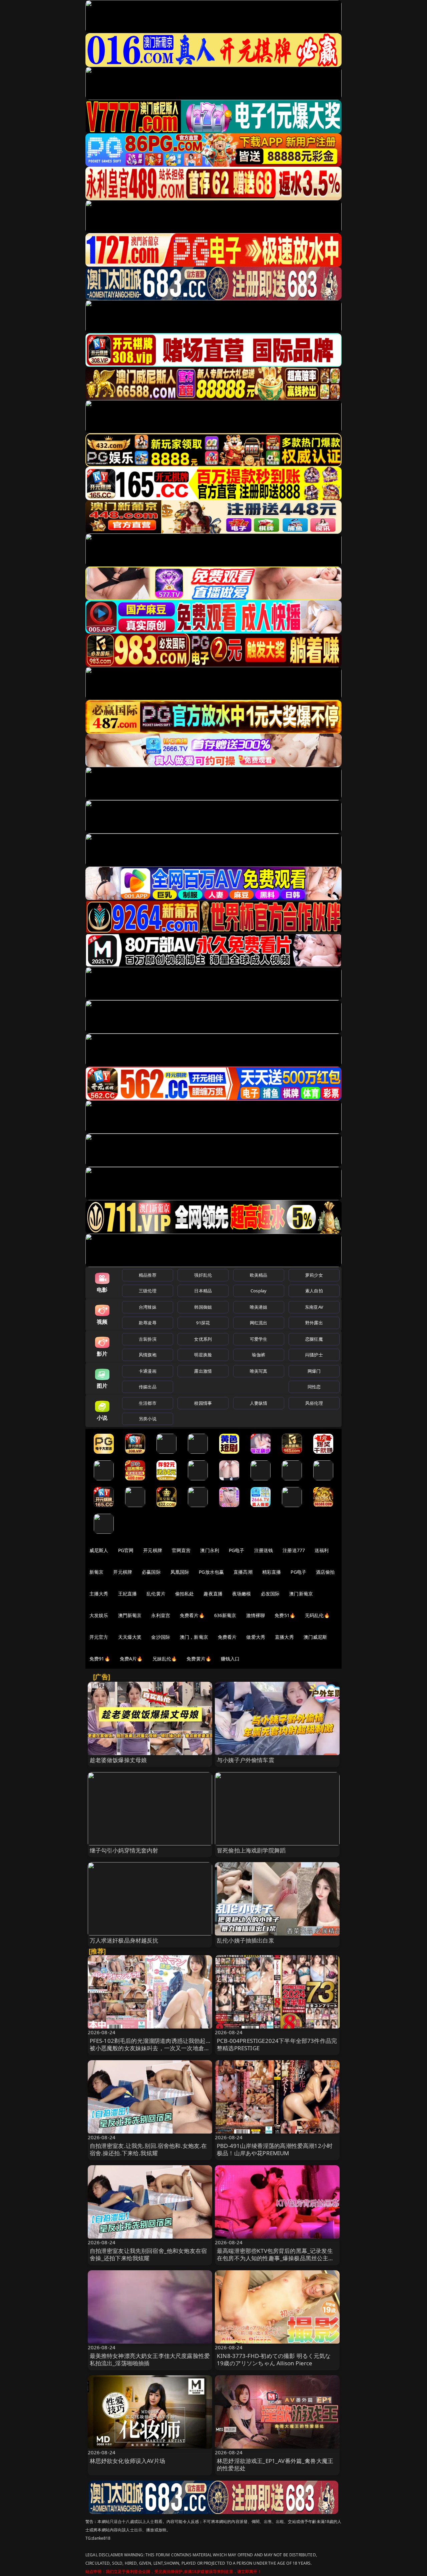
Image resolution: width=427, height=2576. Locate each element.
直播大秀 (284, 1637)
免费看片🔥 (192, 1615)
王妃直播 (128, 1594)
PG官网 (126, 1550)
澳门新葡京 (301, 1594)
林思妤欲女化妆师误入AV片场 (127, 2461)
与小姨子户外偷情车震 (246, 1760)
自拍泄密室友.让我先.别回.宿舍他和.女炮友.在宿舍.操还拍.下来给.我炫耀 (148, 2149)
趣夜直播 (213, 1594)
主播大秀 (99, 1594)
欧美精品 (259, 1275)
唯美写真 (259, 1371)
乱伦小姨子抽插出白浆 (246, 1940)
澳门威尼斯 (315, 1637)
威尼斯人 (99, 1550)
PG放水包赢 (211, 1572)
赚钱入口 (230, 1659)
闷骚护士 (314, 1355)
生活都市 (148, 1403)
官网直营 (181, 1550)
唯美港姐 (259, 1307)
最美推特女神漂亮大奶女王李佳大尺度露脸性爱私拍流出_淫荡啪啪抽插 (150, 2359)
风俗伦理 (314, 1403)
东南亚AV (314, 1307)
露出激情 (203, 1371)
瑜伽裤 (258, 1355)
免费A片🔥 (131, 1659)
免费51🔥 (285, 1615)
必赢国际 (151, 1572)
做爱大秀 (256, 1637)
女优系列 (203, 1339)
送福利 (322, 1550)
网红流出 (259, 1323)
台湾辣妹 (148, 1307)
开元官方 (99, 1637)
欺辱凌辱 (148, 1323)
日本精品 (203, 1291)
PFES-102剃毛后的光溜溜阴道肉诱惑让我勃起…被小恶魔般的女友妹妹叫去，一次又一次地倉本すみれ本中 (150, 2048)
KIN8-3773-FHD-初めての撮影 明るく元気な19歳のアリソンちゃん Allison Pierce (274, 2359)
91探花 (203, 1323)
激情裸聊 (256, 1615)
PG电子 (237, 1550)
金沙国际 (161, 1637)
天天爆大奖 (130, 1637)
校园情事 (203, 1403)
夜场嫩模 (242, 1594)
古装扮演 (148, 1339)
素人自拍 (314, 1291)
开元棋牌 (153, 1550)
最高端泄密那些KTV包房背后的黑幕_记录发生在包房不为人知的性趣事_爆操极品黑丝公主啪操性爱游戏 (276, 2258)
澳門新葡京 (130, 1615)
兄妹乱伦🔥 (165, 1659)
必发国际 (270, 1594)
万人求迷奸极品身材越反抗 (124, 1940)
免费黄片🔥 (199, 1659)
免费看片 (227, 1637)
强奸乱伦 (203, 1275)
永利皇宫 (161, 1615)
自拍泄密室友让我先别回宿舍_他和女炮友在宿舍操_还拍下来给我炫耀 (148, 2254)
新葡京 (96, 1572)
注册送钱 (264, 1550)
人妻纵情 (259, 1403)
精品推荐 (148, 1275)
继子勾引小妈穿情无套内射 (124, 1850)
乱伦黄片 (156, 1594)
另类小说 (148, 1419)
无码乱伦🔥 (317, 1615)
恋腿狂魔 (314, 1339)
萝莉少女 (314, 1275)
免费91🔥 (100, 1659)
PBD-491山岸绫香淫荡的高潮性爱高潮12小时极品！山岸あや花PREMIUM (275, 2149)
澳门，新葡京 (194, 1637)
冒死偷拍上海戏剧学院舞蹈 (251, 1850)
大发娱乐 (99, 1615)
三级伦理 (148, 1291)
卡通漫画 (148, 1371)
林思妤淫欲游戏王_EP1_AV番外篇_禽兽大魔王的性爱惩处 (275, 2464)
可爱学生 (259, 1339)
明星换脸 (203, 1355)
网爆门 (314, 1371)
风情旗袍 (148, 1355)
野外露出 (314, 1323)
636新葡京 (225, 1615)
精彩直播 (272, 1572)
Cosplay (259, 1291)
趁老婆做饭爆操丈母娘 (118, 1760)
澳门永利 (210, 1550)
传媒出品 (148, 1387)
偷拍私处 (185, 1594)
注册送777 (294, 1550)
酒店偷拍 (325, 1572)
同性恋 (314, 1387)
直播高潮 (243, 1572)
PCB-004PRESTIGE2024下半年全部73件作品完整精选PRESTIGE (277, 2044)
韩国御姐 (203, 1307)
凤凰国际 (180, 1572)
